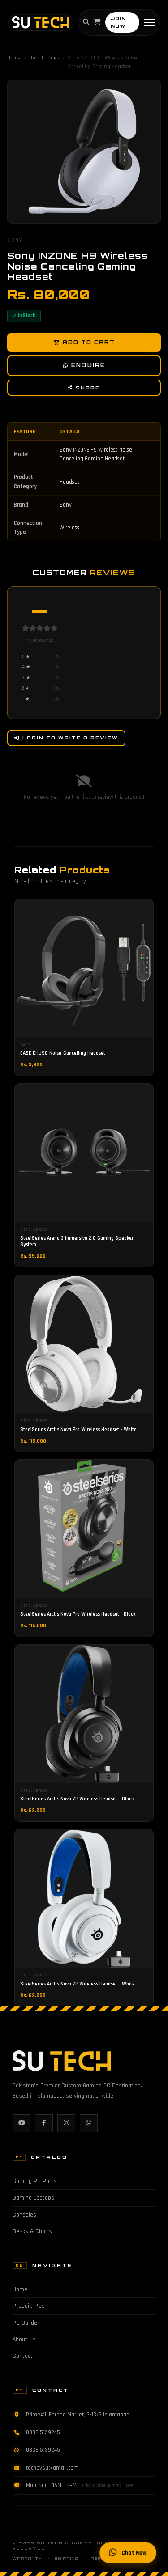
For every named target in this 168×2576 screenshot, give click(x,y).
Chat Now (134, 2553)
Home (14, 58)
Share (88, 388)
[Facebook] (44, 2123)
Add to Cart (89, 342)
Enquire (88, 365)
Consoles (24, 2215)
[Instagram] (66, 2123)
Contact (23, 2356)
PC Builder (26, 2323)
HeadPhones (44, 58)
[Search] (86, 22)
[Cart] (97, 22)
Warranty (28, 2559)
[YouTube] (22, 2123)
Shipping (67, 2559)
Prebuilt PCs (29, 2306)
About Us (24, 2340)
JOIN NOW (118, 22)
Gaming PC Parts (35, 2181)
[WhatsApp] (89, 2123)
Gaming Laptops (33, 2198)
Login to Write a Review (70, 738)
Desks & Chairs (32, 2231)
